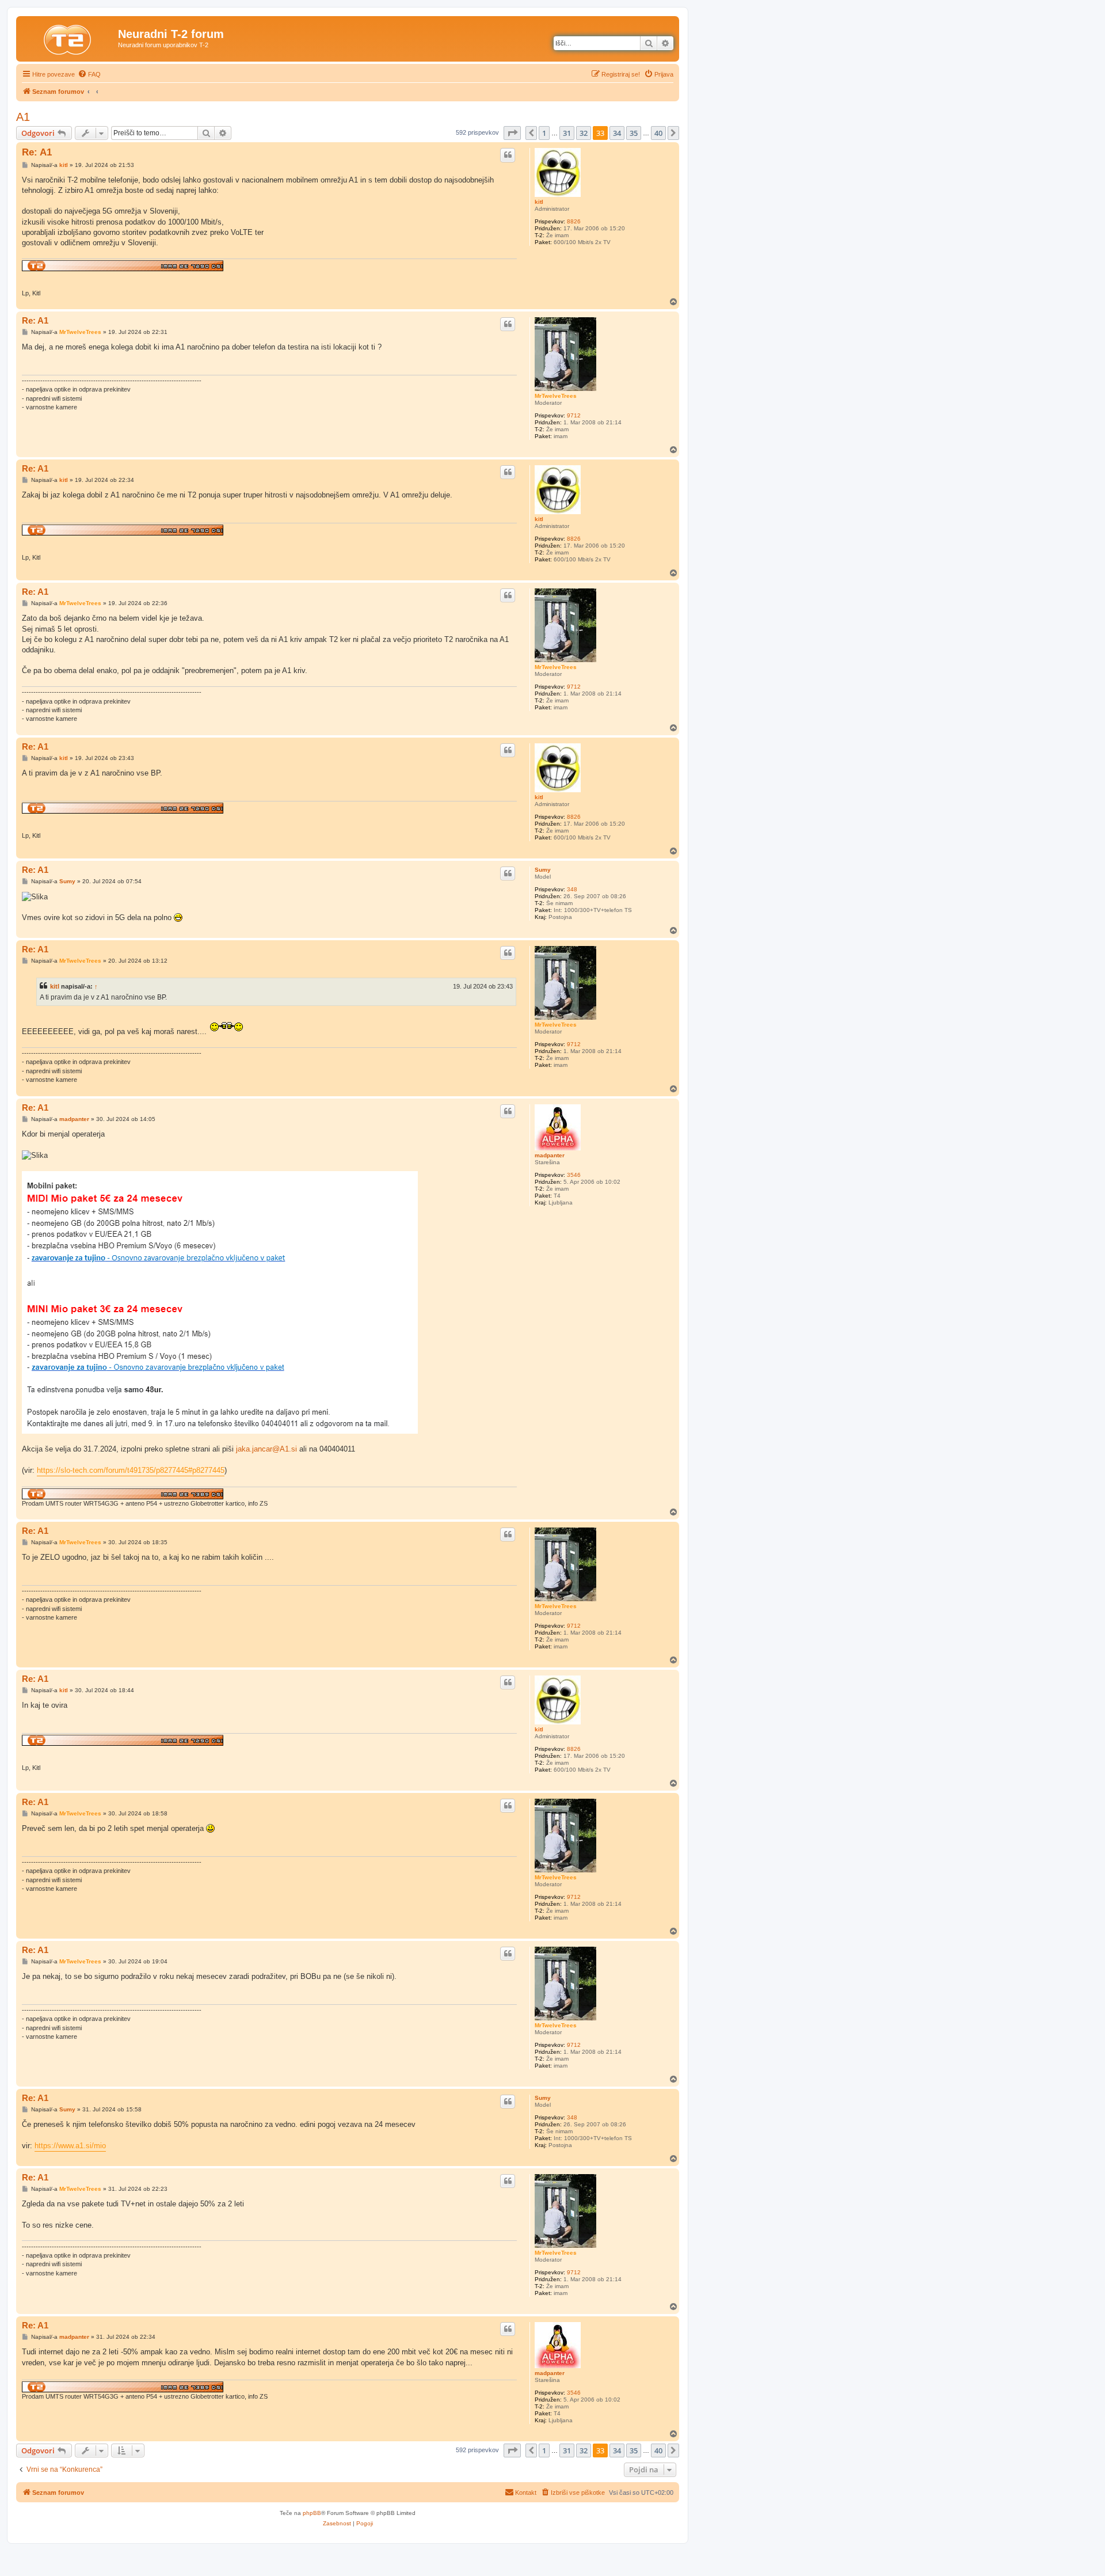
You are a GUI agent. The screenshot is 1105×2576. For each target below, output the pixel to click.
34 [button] (617, 133)
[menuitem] (89, 74)
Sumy (543, 870)
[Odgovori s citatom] (508, 155)
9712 (574, 415)
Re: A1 (37, 152)
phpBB (312, 2513)
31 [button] (567, 133)
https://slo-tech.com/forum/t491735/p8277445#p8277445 (131, 1470)
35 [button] (634, 133)
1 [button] (544, 133)
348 (572, 889)
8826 (574, 221)
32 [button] (584, 133)
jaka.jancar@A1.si (266, 1449)
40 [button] (658, 133)
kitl (539, 202)
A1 (23, 117)
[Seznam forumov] (68, 37)
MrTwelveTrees (556, 396)
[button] (512, 133)
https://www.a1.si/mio (70, 2146)
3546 (574, 1175)
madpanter (550, 1155)
